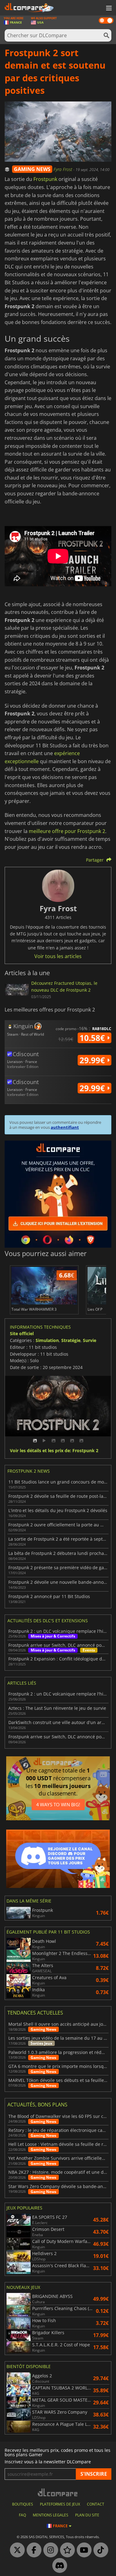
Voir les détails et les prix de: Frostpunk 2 (54, 1451)
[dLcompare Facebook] (32, 2550)
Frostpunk (45, 179)
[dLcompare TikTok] (99, 2550)
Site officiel (22, 1333)
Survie (90, 1340)
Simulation (47, 1340)
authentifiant (65, 1127)
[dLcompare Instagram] (49, 2550)
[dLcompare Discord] (58, 2566)
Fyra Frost (63, 169)
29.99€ (93, 1060)
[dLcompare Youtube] (83, 2550)
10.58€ (93, 1038)
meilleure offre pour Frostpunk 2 (67, 831)
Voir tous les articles (58, 956)
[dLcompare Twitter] (16, 2550)
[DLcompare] (58, 2492)
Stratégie (71, 1340)
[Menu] (108, 8)
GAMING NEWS (32, 169)
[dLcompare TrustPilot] (66, 2550)
